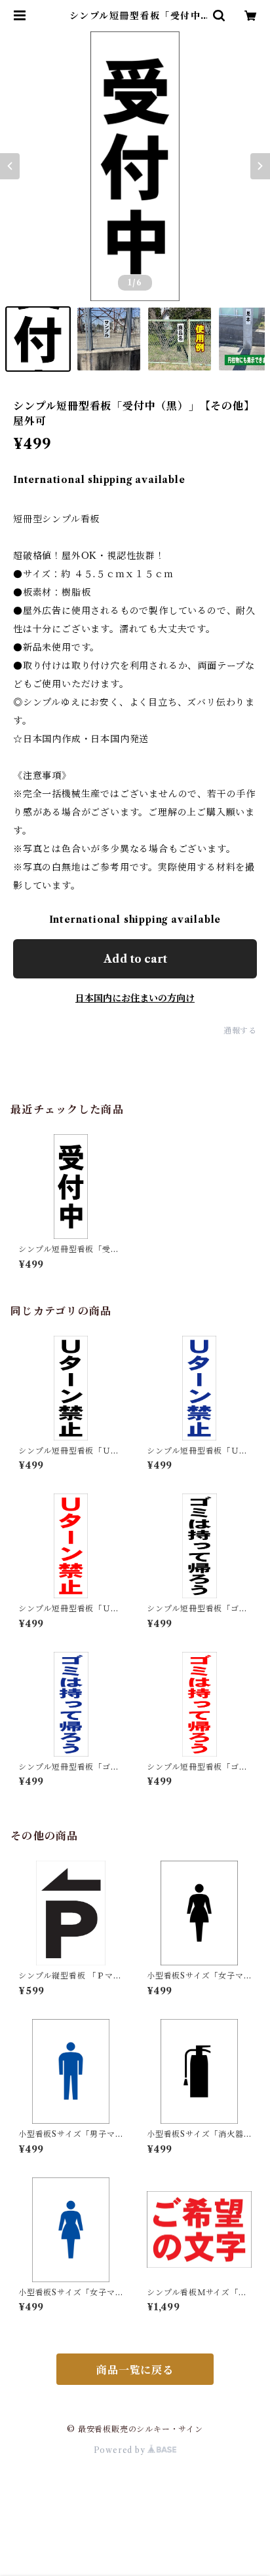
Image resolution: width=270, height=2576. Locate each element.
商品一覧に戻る (135, 2370)
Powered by (121, 2450)
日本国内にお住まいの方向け (135, 998)
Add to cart (135, 959)
